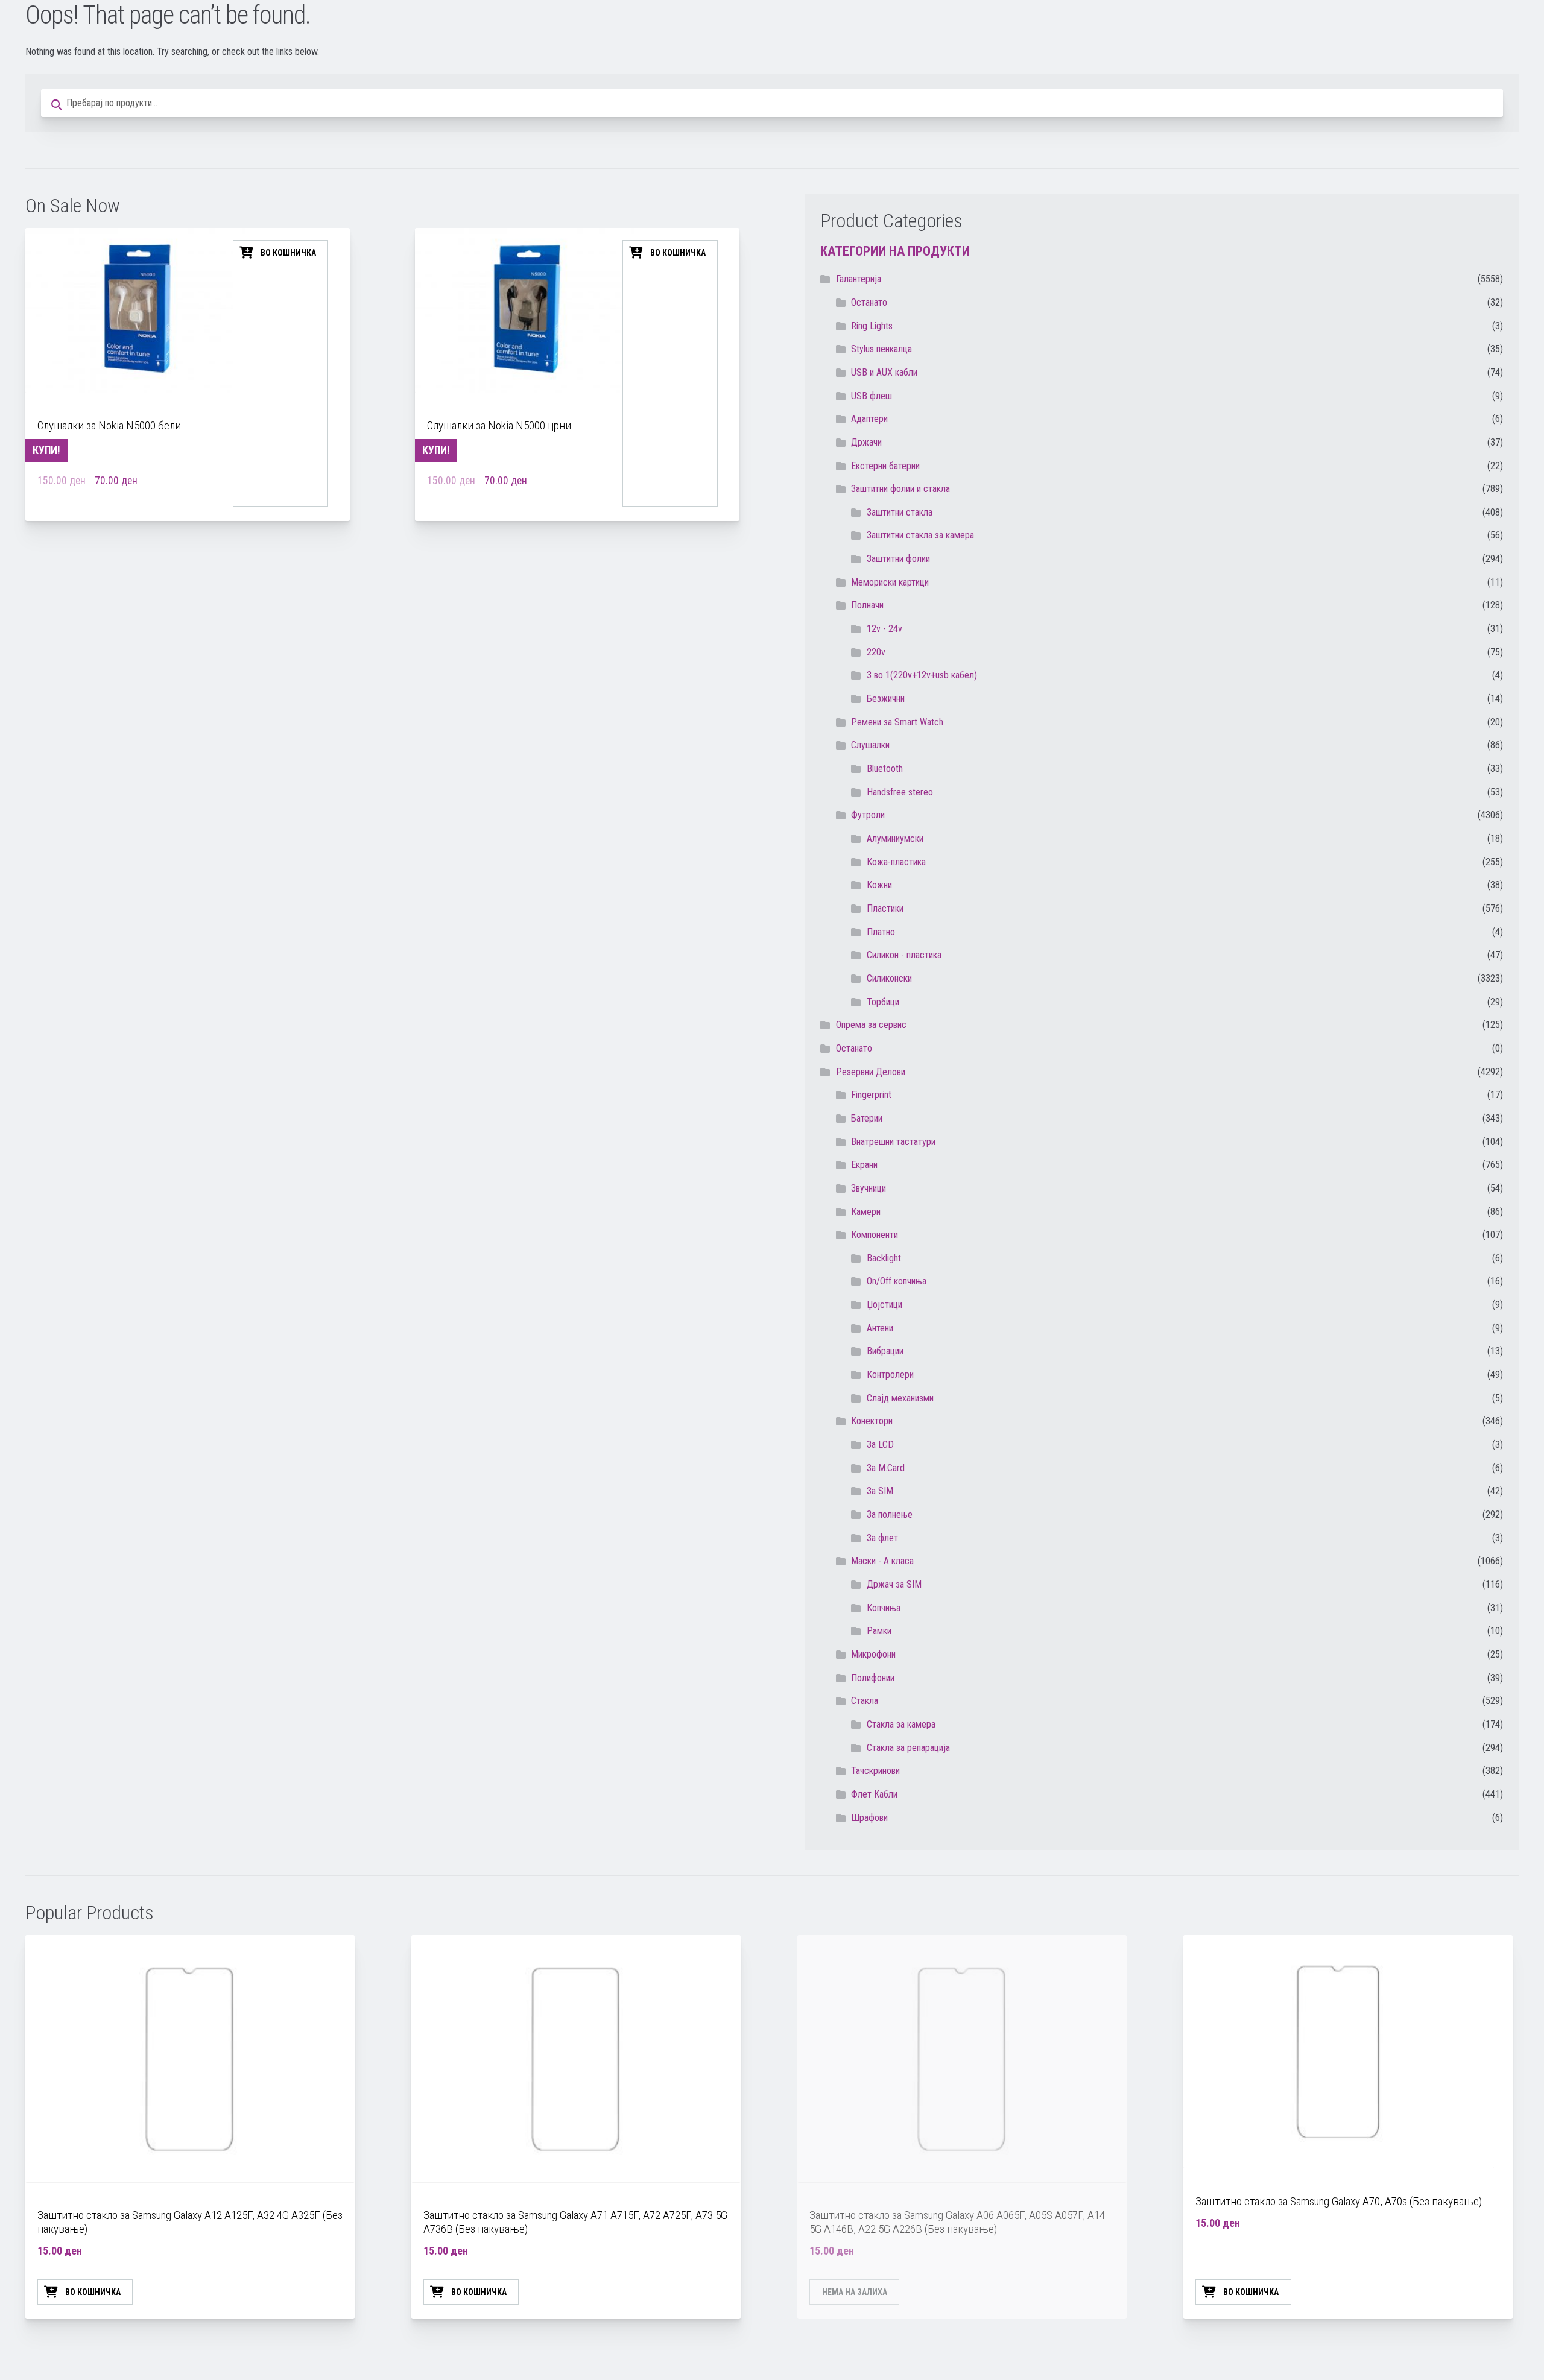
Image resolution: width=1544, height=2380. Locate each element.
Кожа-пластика (896, 862)
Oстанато (869, 302)
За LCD (880, 1444)
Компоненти (875, 1235)
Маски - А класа (882, 1561)
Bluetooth (885, 769)
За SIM (880, 1491)
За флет (882, 1538)
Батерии (867, 1118)
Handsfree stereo (900, 792)
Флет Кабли (874, 1794)
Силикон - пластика (904, 955)
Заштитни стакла (900, 512)
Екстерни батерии (885, 466)
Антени (880, 1328)
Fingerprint (871, 1095)
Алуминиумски (895, 838)
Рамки (879, 1631)
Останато (854, 1048)
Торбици (883, 1002)
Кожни (879, 885)
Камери (866, 1212)
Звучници (868, 1188)
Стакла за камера (901, 1724)
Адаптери (869, 419)
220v (876, 652)
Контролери (890, 1375)
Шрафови (869, 1818)
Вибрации (885, 1351)
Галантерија (859, 279)
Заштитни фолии (898, 559)
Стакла (865, 1701)
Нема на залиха (855, 2292)
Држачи (866, 442)
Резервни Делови (871, 1072)
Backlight (884, 1258)
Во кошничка (288, 253)
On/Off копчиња (897, 1281)
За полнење (890, 1514)
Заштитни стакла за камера (920, 535)
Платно (881, 932)
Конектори (872, 1421)
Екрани (864, 1165)
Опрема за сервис (871, 1025)
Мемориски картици (890, 582)
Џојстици (884, 1305)
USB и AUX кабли (884, 372)
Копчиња (884, 1608)
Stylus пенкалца (881, 349)
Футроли (868, 815)
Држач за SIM (894, 1584)
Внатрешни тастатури (893, 1142)
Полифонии (873, 1678)
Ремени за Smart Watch (897, 722)
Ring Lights (872, 326)
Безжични (886, 699)
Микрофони (873, 1654)
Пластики (885, 908)
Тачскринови (875, 1771)
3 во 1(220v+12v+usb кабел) (922, 675)
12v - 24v (884, 629)
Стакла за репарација (908, 1748)
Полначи (867, 605)
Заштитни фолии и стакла (900, 489)
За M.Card (886, 1468)
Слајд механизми (900, 1398)
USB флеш (872, 396)
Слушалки (870, 745)
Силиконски (889, 978)
